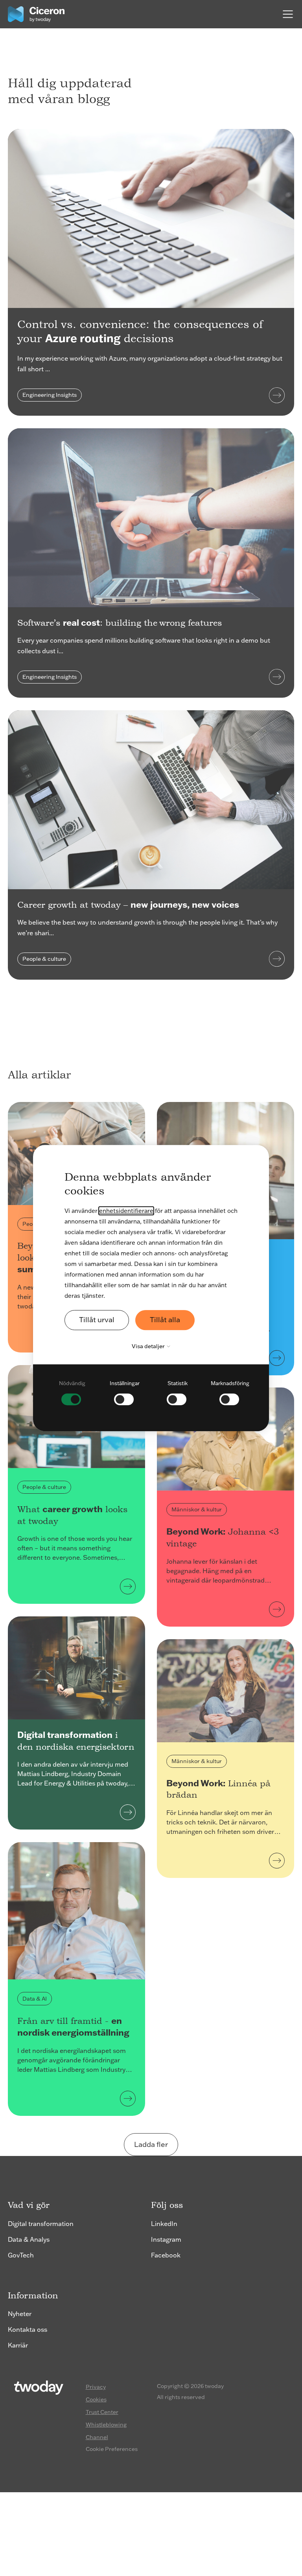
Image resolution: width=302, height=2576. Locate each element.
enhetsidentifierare (126, 1211)
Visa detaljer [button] (149, 1346)
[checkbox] (72, 1392)
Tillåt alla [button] (165, 1320)
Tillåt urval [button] (97, 1320)
